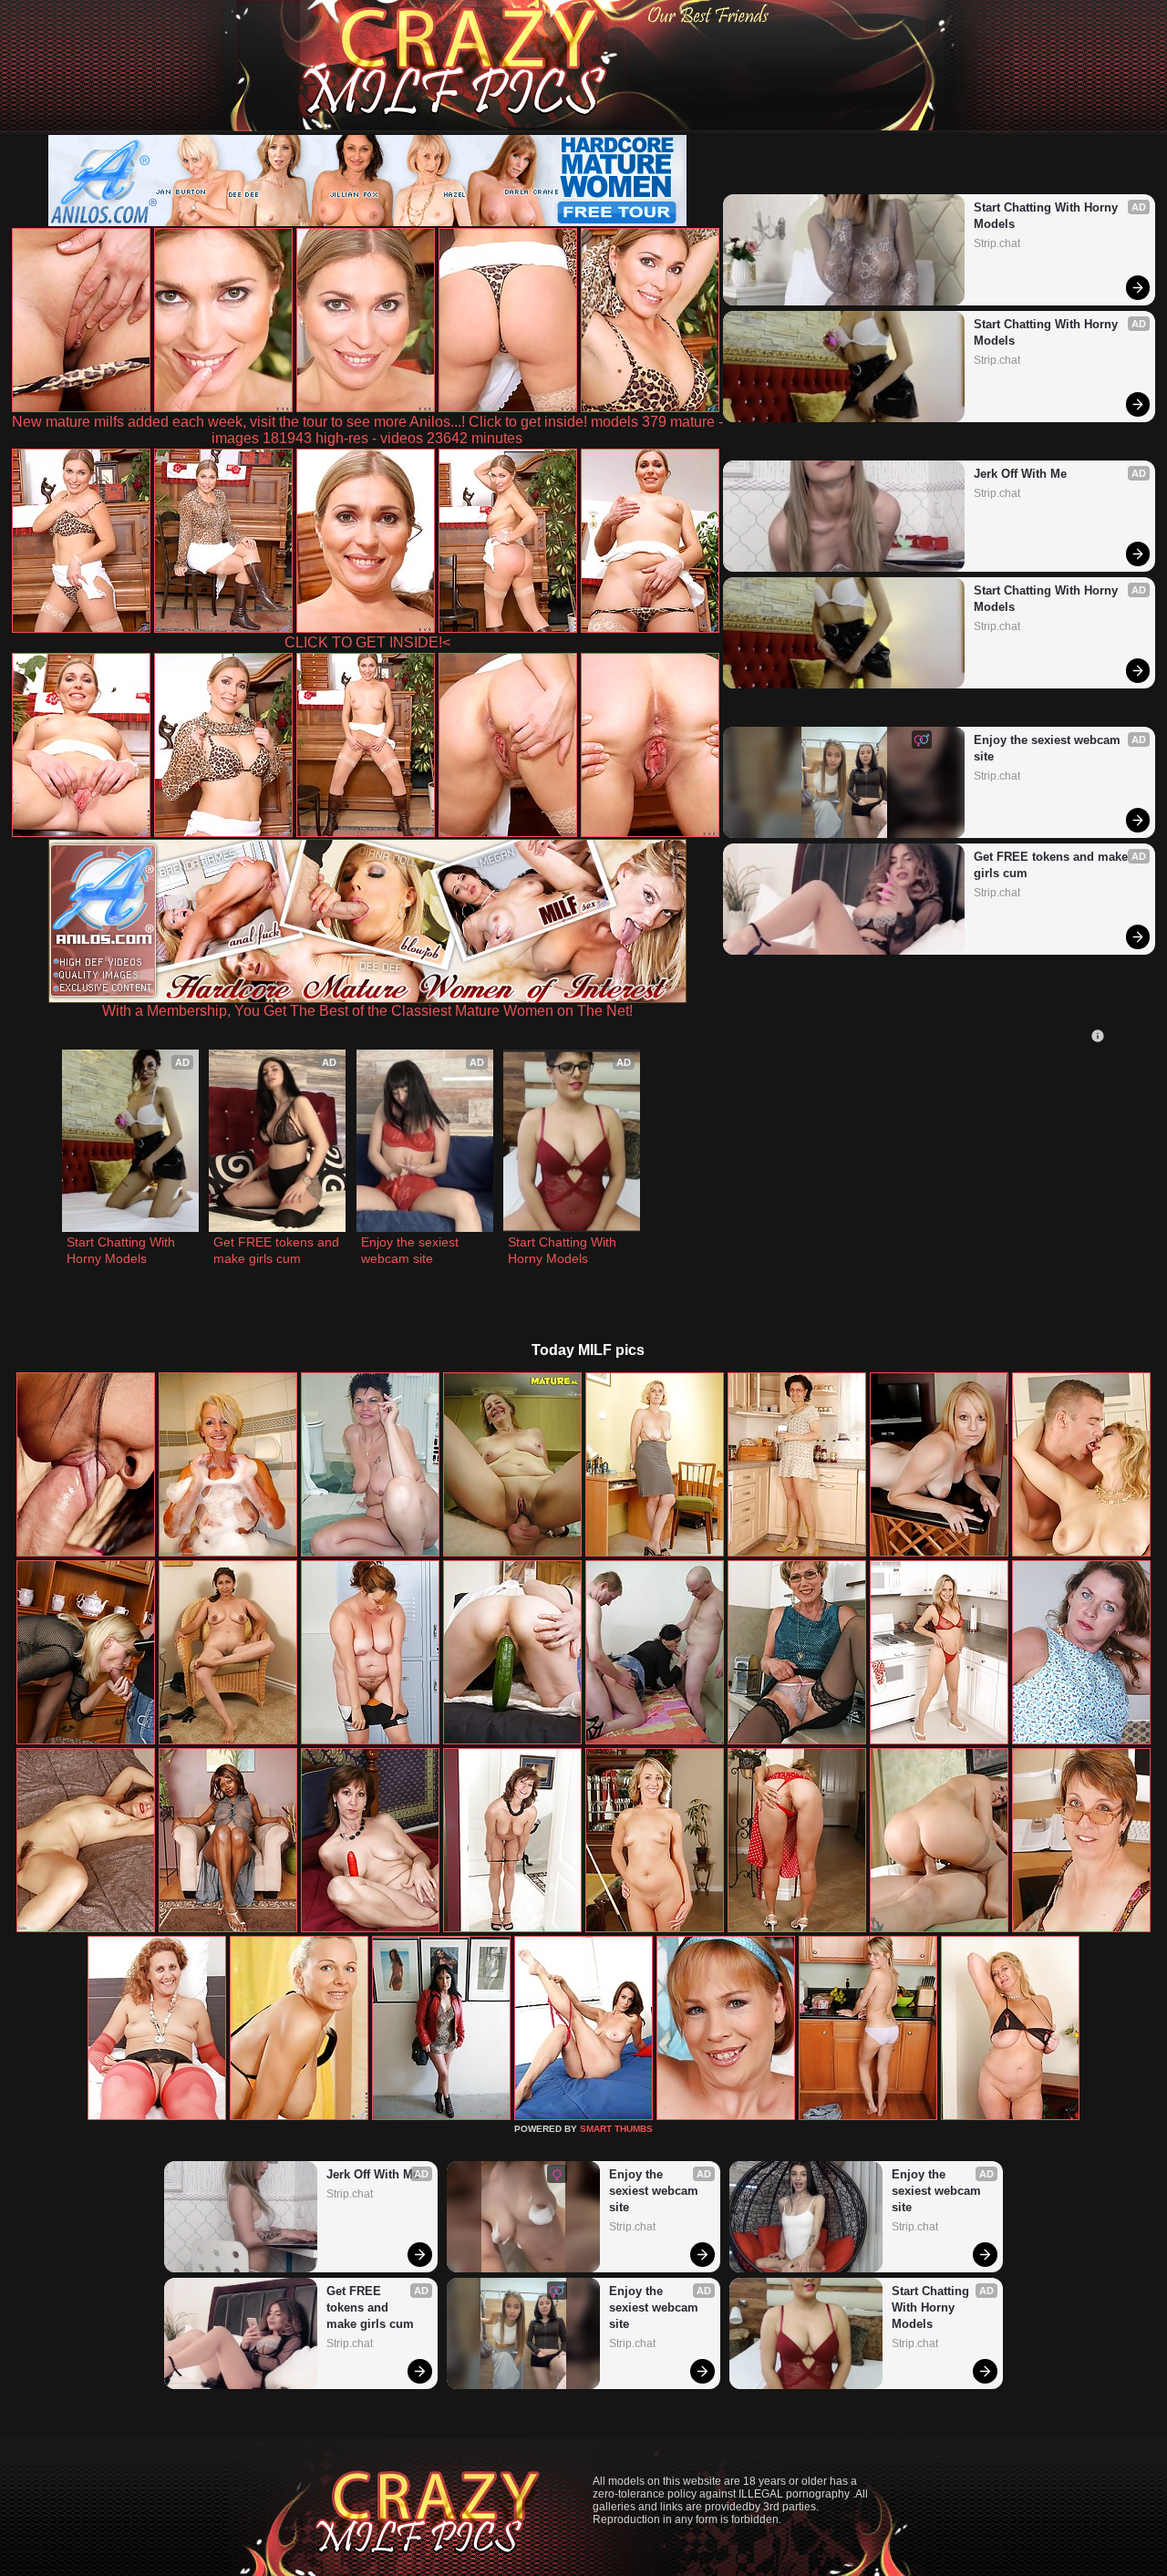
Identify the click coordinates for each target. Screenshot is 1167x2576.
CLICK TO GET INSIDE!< (367, 642)
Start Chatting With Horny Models (1048, 216)
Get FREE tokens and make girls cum (1053, 865)
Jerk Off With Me (1020, 474)
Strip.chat (997, 243)
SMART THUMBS (616, 2129)
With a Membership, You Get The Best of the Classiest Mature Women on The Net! (367, 1011)
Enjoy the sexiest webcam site (1049, 748)
